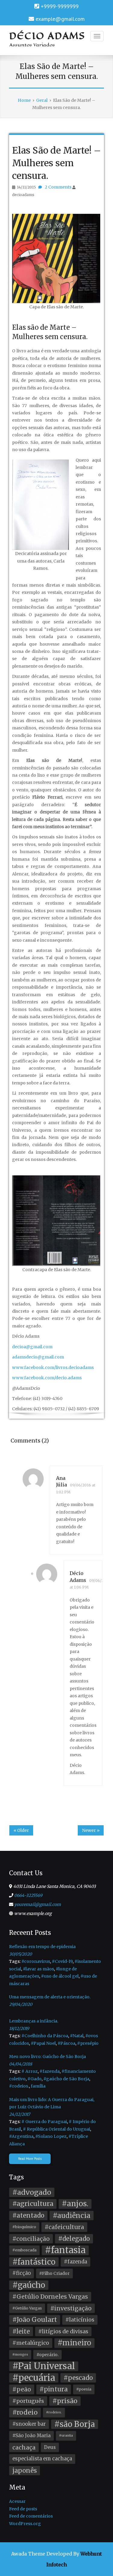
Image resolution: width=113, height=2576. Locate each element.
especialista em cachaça (42, 2459)
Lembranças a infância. (34, 2021)
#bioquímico (24, 2227)
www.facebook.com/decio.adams (47, 1378)
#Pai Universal (44, 2366)
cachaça (24, 2447)
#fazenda (50, 2071)
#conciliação (31, 2239)
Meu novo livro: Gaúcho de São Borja (47, 2057)
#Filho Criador (54, 2273)
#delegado (74, 2239)
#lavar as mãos (38, 1969)
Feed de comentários (31, 2516)
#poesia (84, 2389)
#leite (21, 2331)
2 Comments (58, 187)
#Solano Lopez (51, 2136)
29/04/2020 (21, 2004)
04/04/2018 (20, 2064)
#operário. (47, 2355)
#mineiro (74, 2343)
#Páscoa (66, 2043)
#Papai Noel (43, 2043)
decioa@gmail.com (32, 1347)
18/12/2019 (19, 2029)
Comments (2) (30, 1441)
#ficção (22, 2273)
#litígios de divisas (63, 2331)
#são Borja (75, 2424)
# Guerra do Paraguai (44, 2122)
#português (28, 2401)
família (38, 2086)
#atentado (28, 2216)
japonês (25, 2471)
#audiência (72, 2216)
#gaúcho (29, 2285)
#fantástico (34, 2262)
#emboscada (24, 2250)
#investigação (71, 2308)
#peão (22, 2389)
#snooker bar (29, 2424)
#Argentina (21, 2136)
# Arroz (30, 2071)
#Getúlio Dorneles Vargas (50, 2297)
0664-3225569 (28, 1895)
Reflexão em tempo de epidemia (42, 1947)
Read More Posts (30, 2159)
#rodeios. (19, 2086)
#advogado (32, 2192)
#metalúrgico (31, 2343)
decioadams (23, 195)
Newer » (91, 1830)
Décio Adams (47, 36)
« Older (21, 1830)
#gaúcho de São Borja (66, 2079)
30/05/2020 (20, 1954)
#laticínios (80, 2320)
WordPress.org (25, 2524)
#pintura (54, 2389)
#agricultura (33, 2204)
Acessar (17, 2501)
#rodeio (25, 2412)
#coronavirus (36, 1961)
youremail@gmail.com (38, 1904)
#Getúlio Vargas (27, 2308)
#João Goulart (35, 2320)
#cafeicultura (64, 2227)
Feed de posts (23, 2509)
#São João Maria (31, 2436)
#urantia (66, 2436)
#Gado (35, 2079)
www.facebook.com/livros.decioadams (53, 1368)
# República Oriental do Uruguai (56, 2129)
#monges (20, 2355)
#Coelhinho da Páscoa (45, 2036)
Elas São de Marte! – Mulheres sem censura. (56, 163)
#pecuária (34, 2378)
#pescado (78, 2378)
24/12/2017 (20, 2114)
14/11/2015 (26, 187)
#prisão (65, 2401)
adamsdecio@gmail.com (38, 1357)
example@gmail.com (60, 19)
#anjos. (75, 2204)
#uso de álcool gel (60, 1976)
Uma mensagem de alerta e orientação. (50, 1997)
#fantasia (65, 2250)
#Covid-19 (62, 1961)
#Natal (77, 2036)
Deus (50, 2447)
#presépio (88, 2043)
